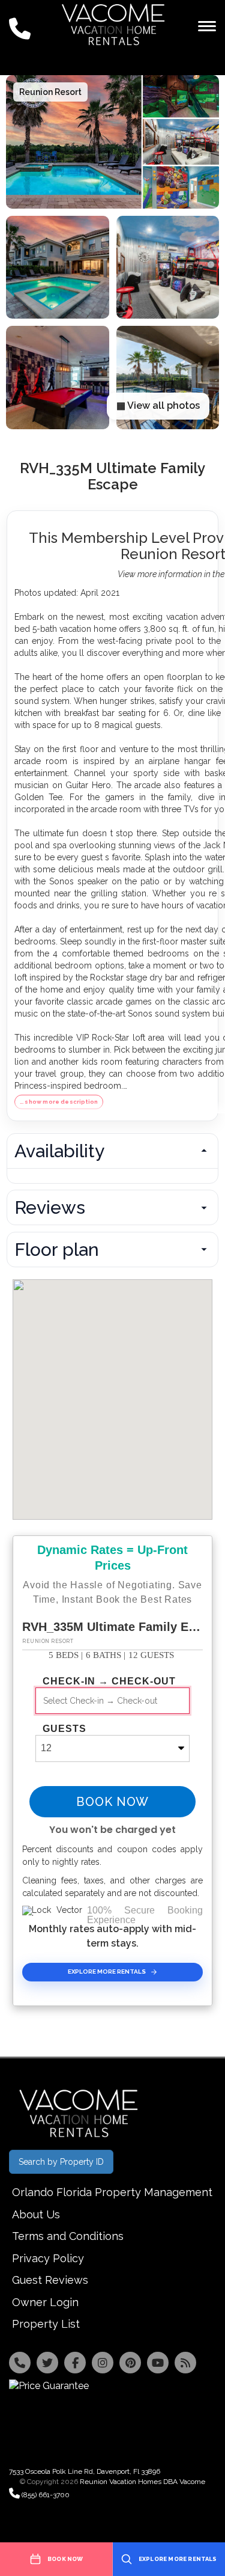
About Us (36, 2214)
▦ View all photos (158, 405)
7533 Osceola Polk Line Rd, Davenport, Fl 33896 (85, 2471)
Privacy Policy (48, 2258)
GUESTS (64, 1729)
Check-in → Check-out (109, 1681)
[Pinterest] (130, 2363)
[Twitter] (47, 2363)
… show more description (59, 1102)
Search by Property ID (61, 2162)
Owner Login (45, 2302)
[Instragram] (103, 2363)
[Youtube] (158, 2363)
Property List (46, 2324)
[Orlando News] (185, 2363)
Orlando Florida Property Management (112, 2192)
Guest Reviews (50, 2280)
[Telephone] (20, 2363)
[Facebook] (75, 2363)
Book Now (112, 1802)
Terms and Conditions (68, 2236)
